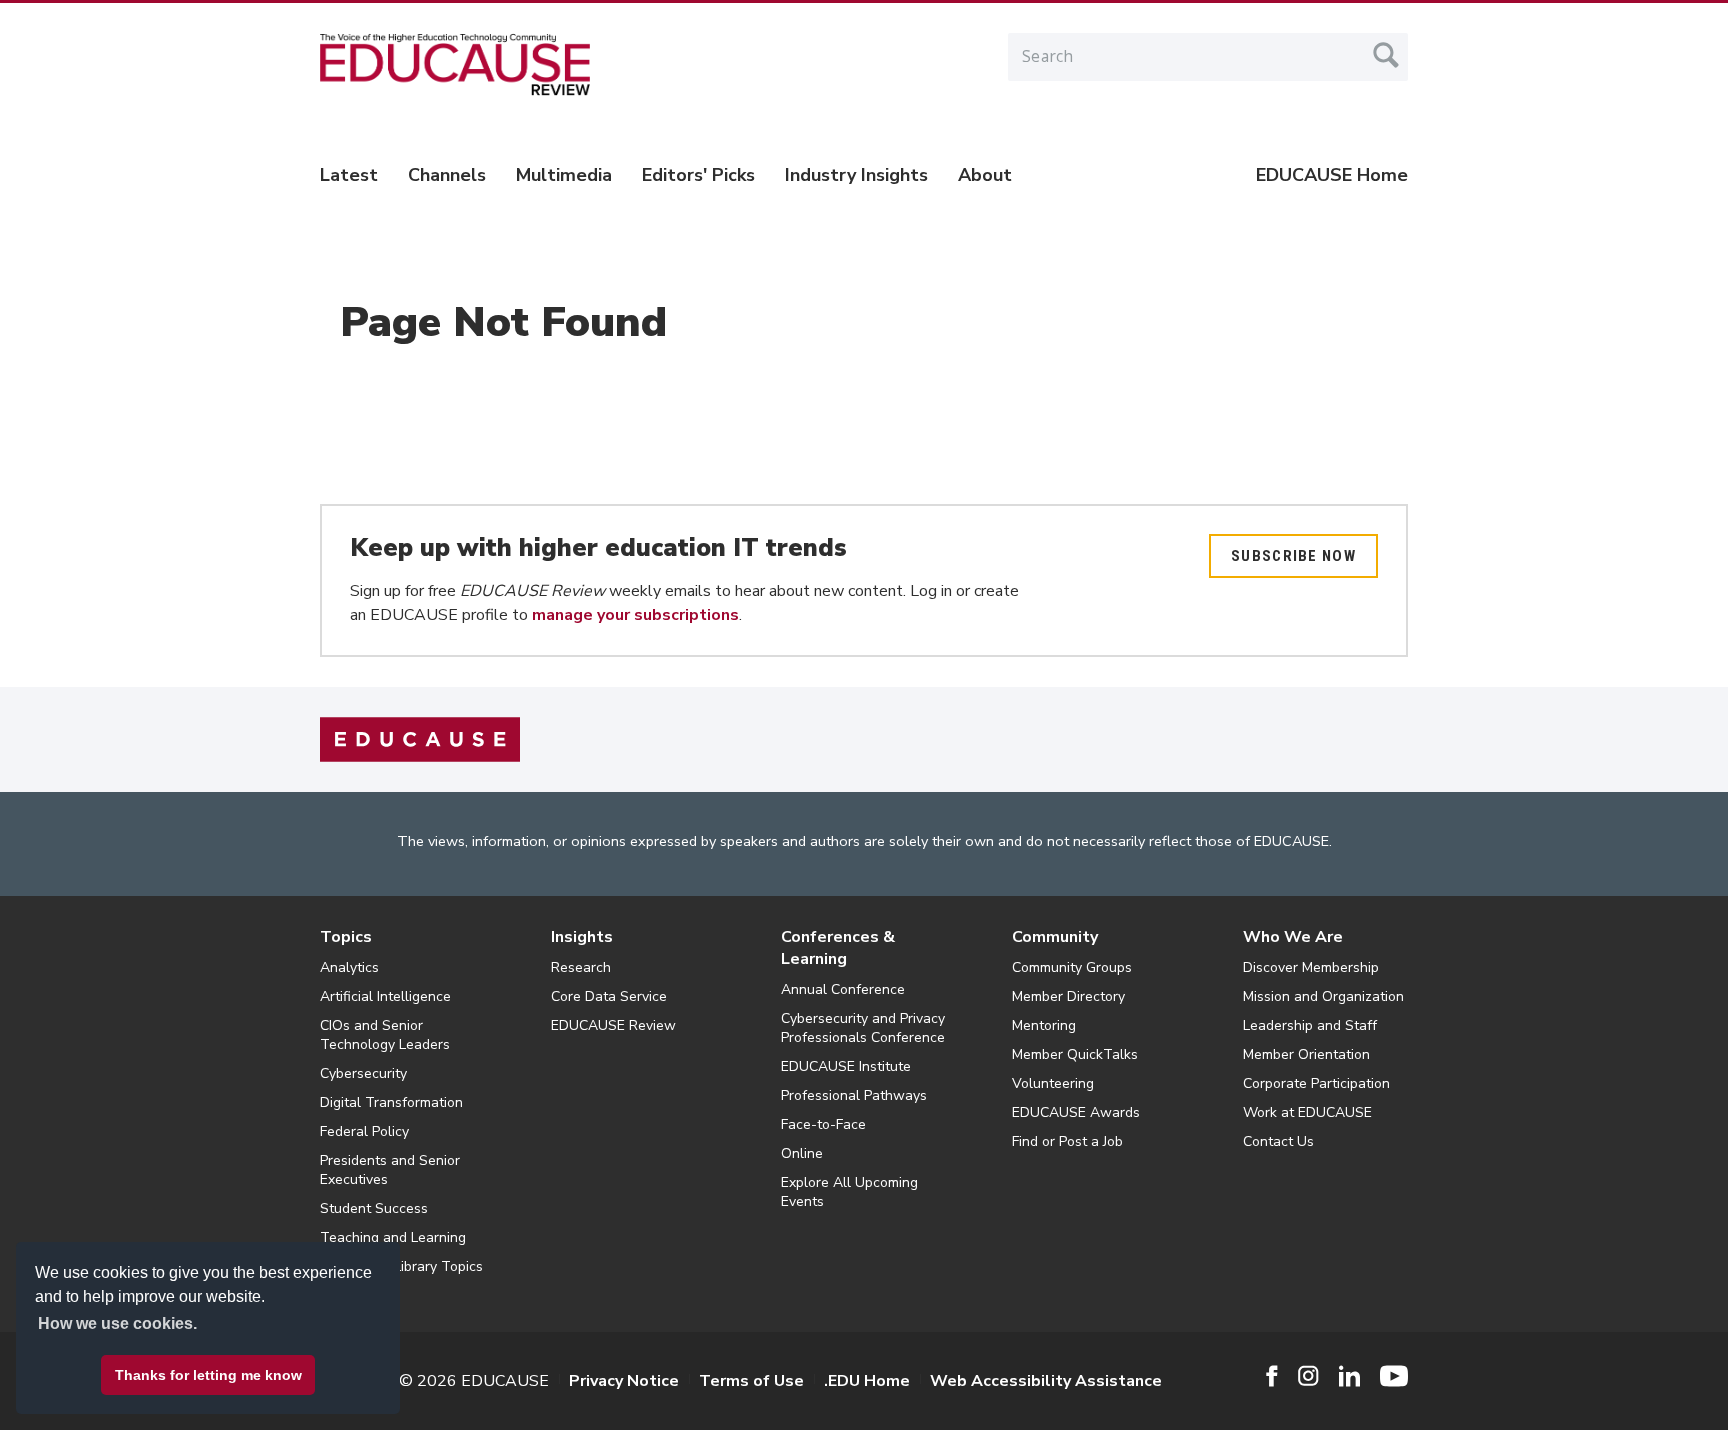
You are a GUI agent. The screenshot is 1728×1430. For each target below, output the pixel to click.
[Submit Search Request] (1386, 55)
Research (581, 967)
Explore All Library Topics (401, 1266)
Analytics (349, 967)
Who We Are (1293, 937)
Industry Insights (856, 175)
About (985, 175)
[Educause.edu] (420, 739)
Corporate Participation (1316, 1083)
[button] (1424, 1384)
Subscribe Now (1293, 556)
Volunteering (1053, 1083)
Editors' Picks (698, 175)
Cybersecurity (363, 1073)
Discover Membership (1311, 967)
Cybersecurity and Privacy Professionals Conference (863, 1028)
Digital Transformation (391, 1102)
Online (802, 1153)
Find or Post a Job (1067, 1141)
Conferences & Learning (838, 948)
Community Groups (1072, 967)
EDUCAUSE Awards (1076, 1112)
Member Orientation (1306, 1054)
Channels (447, 175)
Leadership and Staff (1310, 1025)
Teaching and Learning (393, 1237)
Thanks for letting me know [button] (208, 1375)
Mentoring (1044, 1025)
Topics (346, 937)
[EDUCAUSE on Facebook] (1271, 1376)
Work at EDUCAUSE (1307, 1112)
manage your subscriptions (635, 615)
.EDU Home (867, 1381)
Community (1055, 937)
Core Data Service (609, 996)
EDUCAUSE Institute (846, 1066)
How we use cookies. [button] (117, 1323)
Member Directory (1068, 996)
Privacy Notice (624, 1381)
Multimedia (564, 175)
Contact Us (1278, 1141)
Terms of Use (751, 1381)
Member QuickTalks (1075, 1054)
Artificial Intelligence (385, 996)
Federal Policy (364, 1131)
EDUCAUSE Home (1332, 175)
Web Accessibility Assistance (1046, 1381)
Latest (349, 175)
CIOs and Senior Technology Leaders (385, 1035)
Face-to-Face (823, 1124)
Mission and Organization (1323, 996)
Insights (582, 937)
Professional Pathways (854, 1095)
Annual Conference (843, 989)
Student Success (374, 1208)
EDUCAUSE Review (613, 1025)
